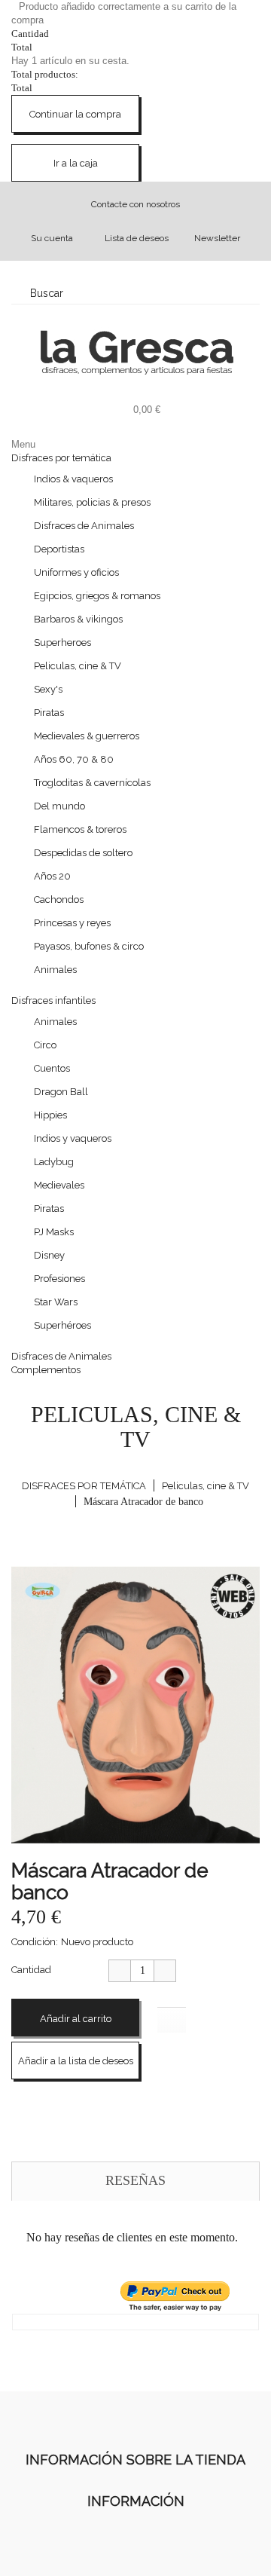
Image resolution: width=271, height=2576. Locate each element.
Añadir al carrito (76, 2019)
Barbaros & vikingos (78, 619)
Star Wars (56, 1302)
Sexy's (48, 689)
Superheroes (62, 642)
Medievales (59, 1185)
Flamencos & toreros (80, 829)
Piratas (49, 713)
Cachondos (59, 899)
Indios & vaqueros (73, 479)
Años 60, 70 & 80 (74, 759)
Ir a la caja (76, 163)
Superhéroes (62, 1325)
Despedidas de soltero (83, 853)
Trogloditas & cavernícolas (92, 783)
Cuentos (52, 1068)
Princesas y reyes (72, 923)
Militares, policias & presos (92, 502)
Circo (45, 1045)
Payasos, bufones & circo (89, 946)
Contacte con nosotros (135, 204)
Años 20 (52, 876)
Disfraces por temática (61, 458)
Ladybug (54, 1162)
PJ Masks (54, 1232)
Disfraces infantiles (53, 1000)
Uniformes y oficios (76, 572)
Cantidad (31, 1970)
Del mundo (59, 806)
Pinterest (53, 2097)
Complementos (46, 1370)
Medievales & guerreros (87, 736)
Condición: (35, 1942)
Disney (49, 1255)
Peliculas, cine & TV (78, 666)
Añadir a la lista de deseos (76, 2061)
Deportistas (59, 549)
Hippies (50, 1115)
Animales (55, 970)
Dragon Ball (61, 1092)
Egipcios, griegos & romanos (97, 596)
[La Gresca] (135, 352)
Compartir (23, 2097)
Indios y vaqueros (73, 1138)
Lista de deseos (137, 238)
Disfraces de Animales (84, 526)
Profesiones (59, 1279)
